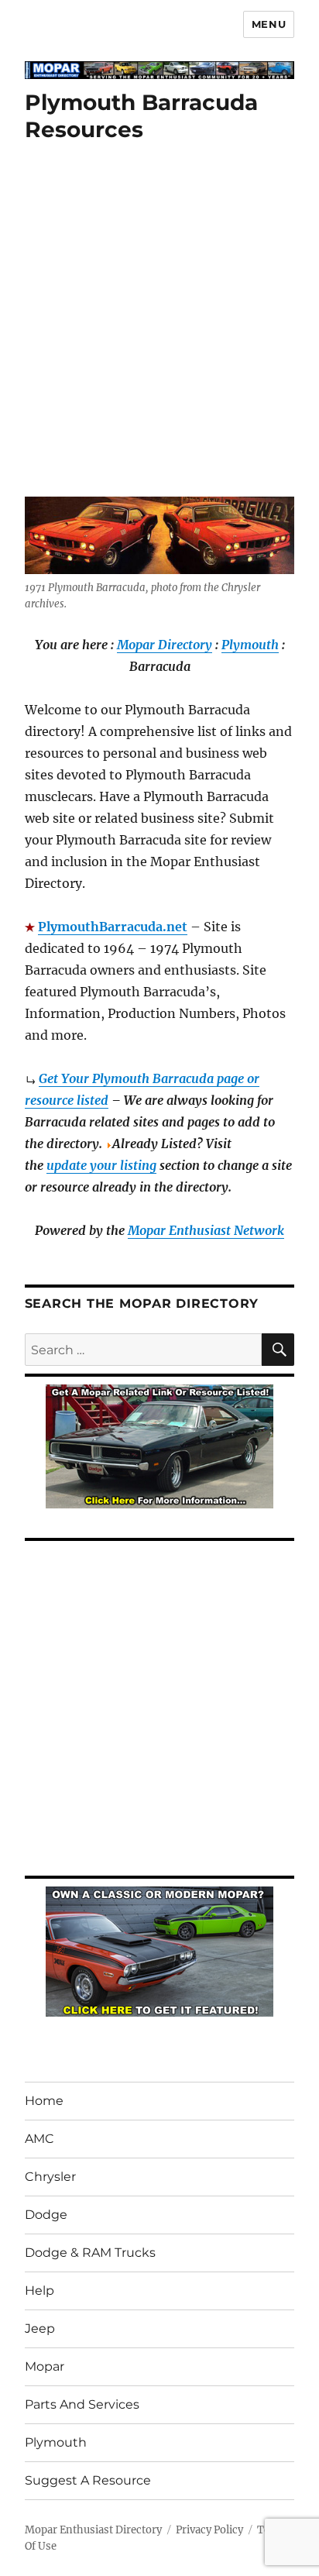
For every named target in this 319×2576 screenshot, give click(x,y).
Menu (269, 24)
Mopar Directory (165, 645)
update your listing (101, 1165)
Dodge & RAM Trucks (90, 2253)
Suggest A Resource (88, 2480)
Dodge (46, 2215)
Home (44, 2101)
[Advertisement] (159, 331)
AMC (39, 2139)
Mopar (45, 2366)
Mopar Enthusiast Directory (93, 2530)
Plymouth (250, 645)
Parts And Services (82, 2404)
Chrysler (50, 2177)
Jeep (40, 2328)
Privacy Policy (209, 2530)
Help (39, 2291)
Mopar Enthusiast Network (206, 1230)
